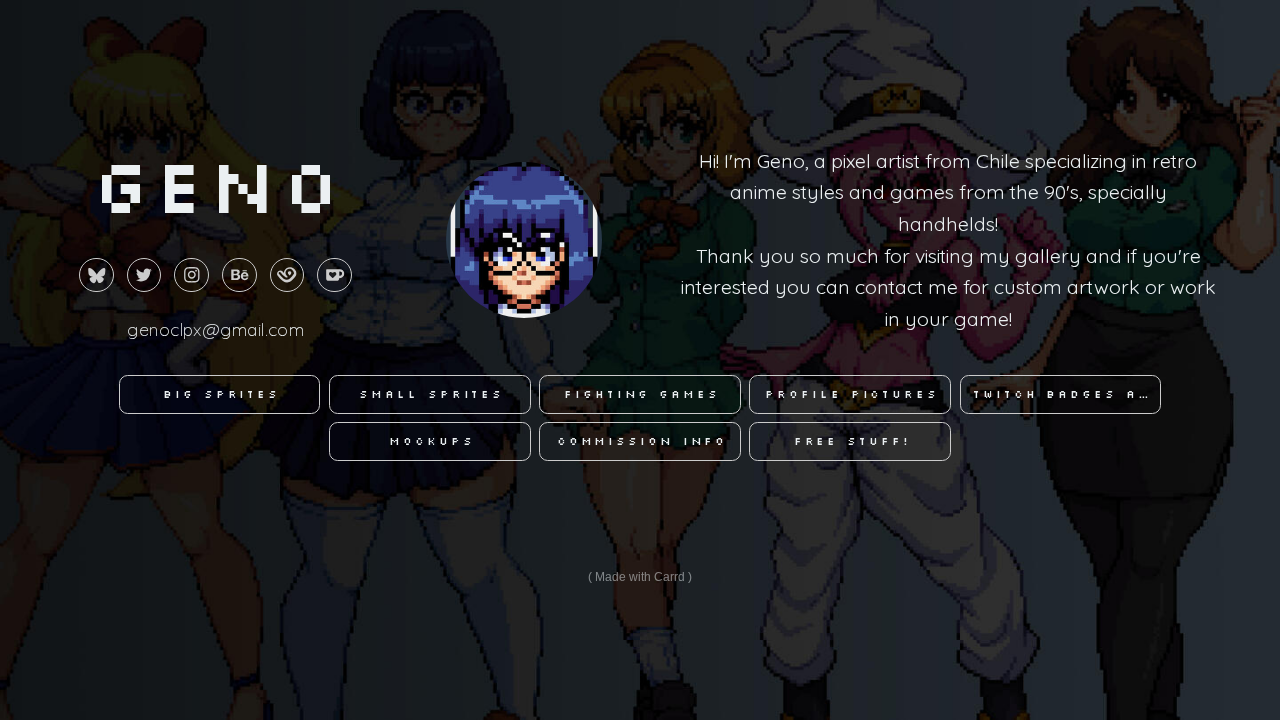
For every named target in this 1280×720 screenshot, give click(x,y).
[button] (96, 275)
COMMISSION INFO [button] (642, 441)
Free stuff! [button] (852, 441)
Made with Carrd (640, 577)
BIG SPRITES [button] (221, 394)
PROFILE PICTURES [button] (851, 394)
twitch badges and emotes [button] (1067, 394)
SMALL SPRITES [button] (431, 394)
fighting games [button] (642, 394)
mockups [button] (431, 441)
